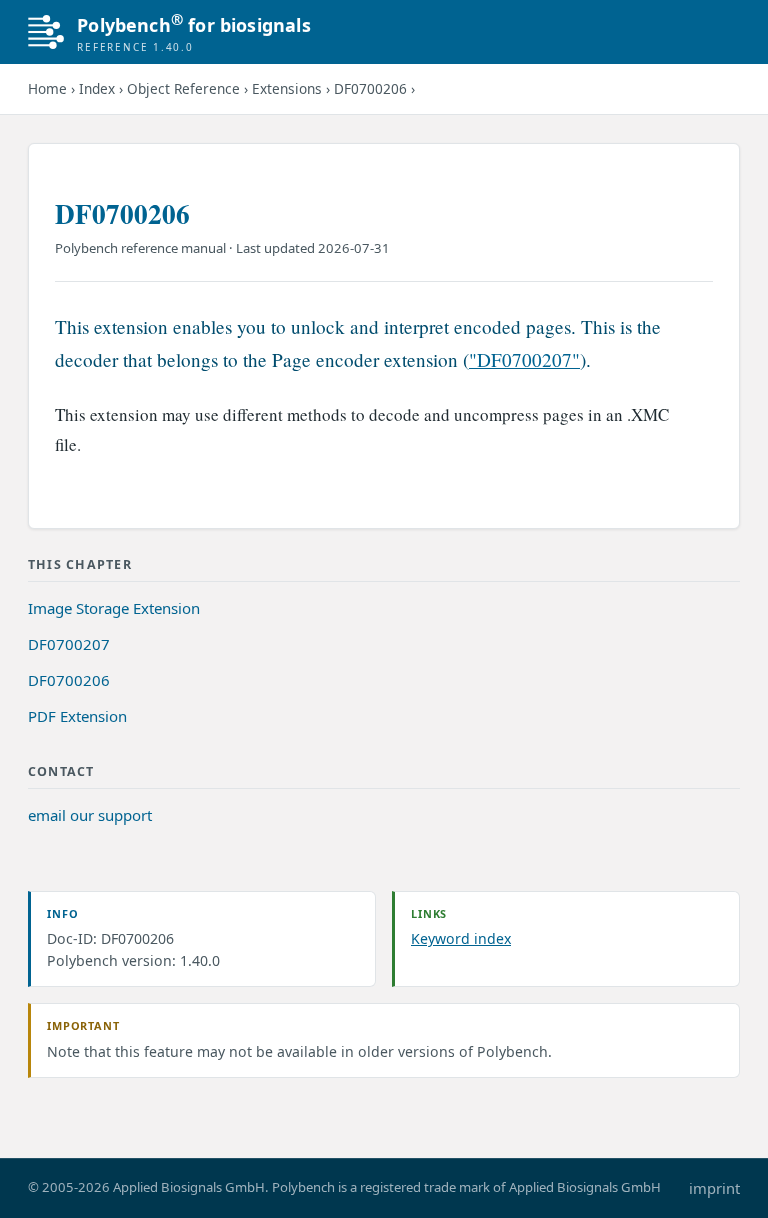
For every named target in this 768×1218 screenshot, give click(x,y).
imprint (714, 1188)
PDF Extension (77, 716)
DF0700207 (69, 644)
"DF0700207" (524, 359)
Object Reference (183, 88)
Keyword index (461, 938)
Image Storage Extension (114, 608)
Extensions (287, 88)
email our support (90, 815)
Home (47, 88)
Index (97, 88)
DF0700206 (370, 88)
